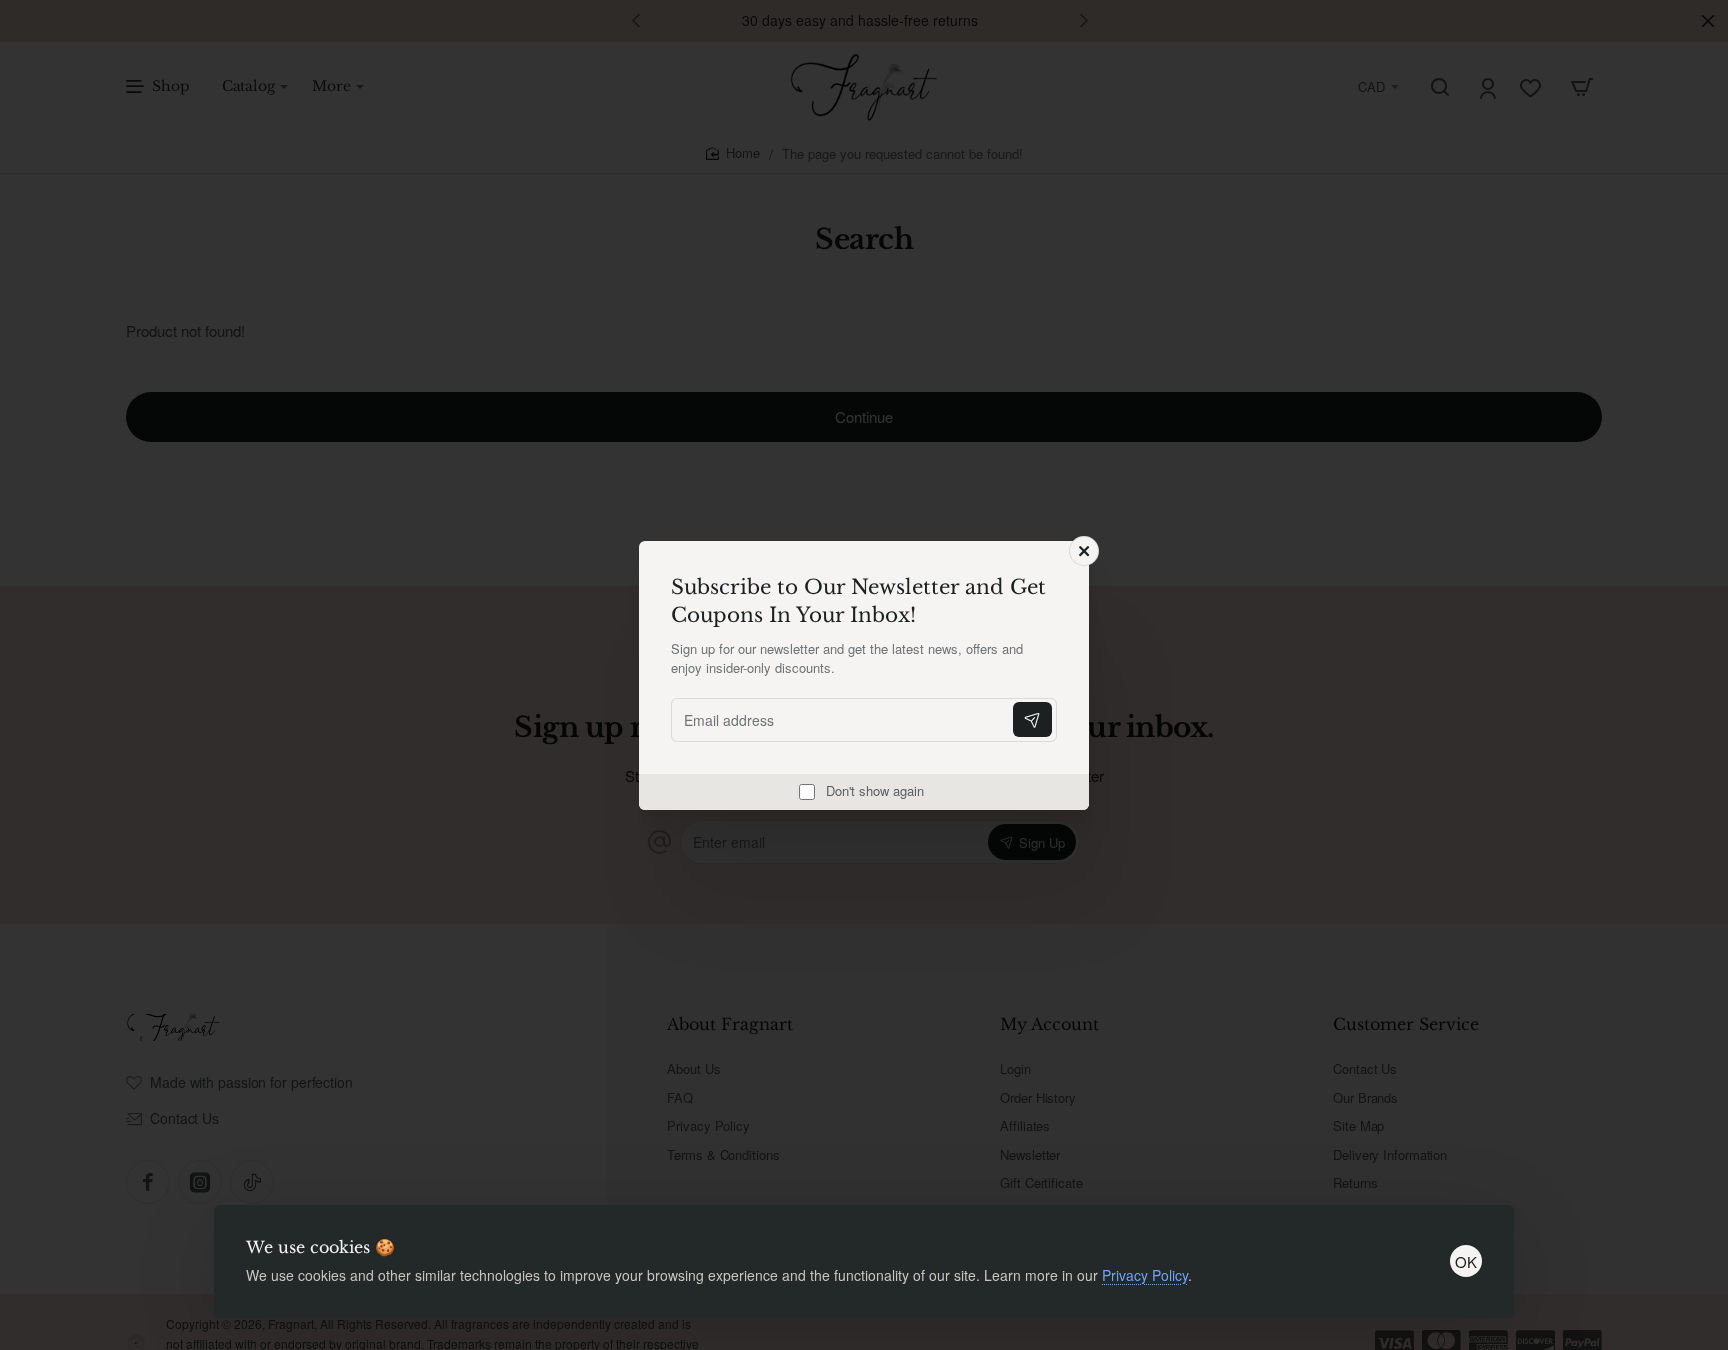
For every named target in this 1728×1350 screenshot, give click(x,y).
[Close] (1084, 551)
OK (1466, 1261)
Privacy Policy (1145, 1275)
